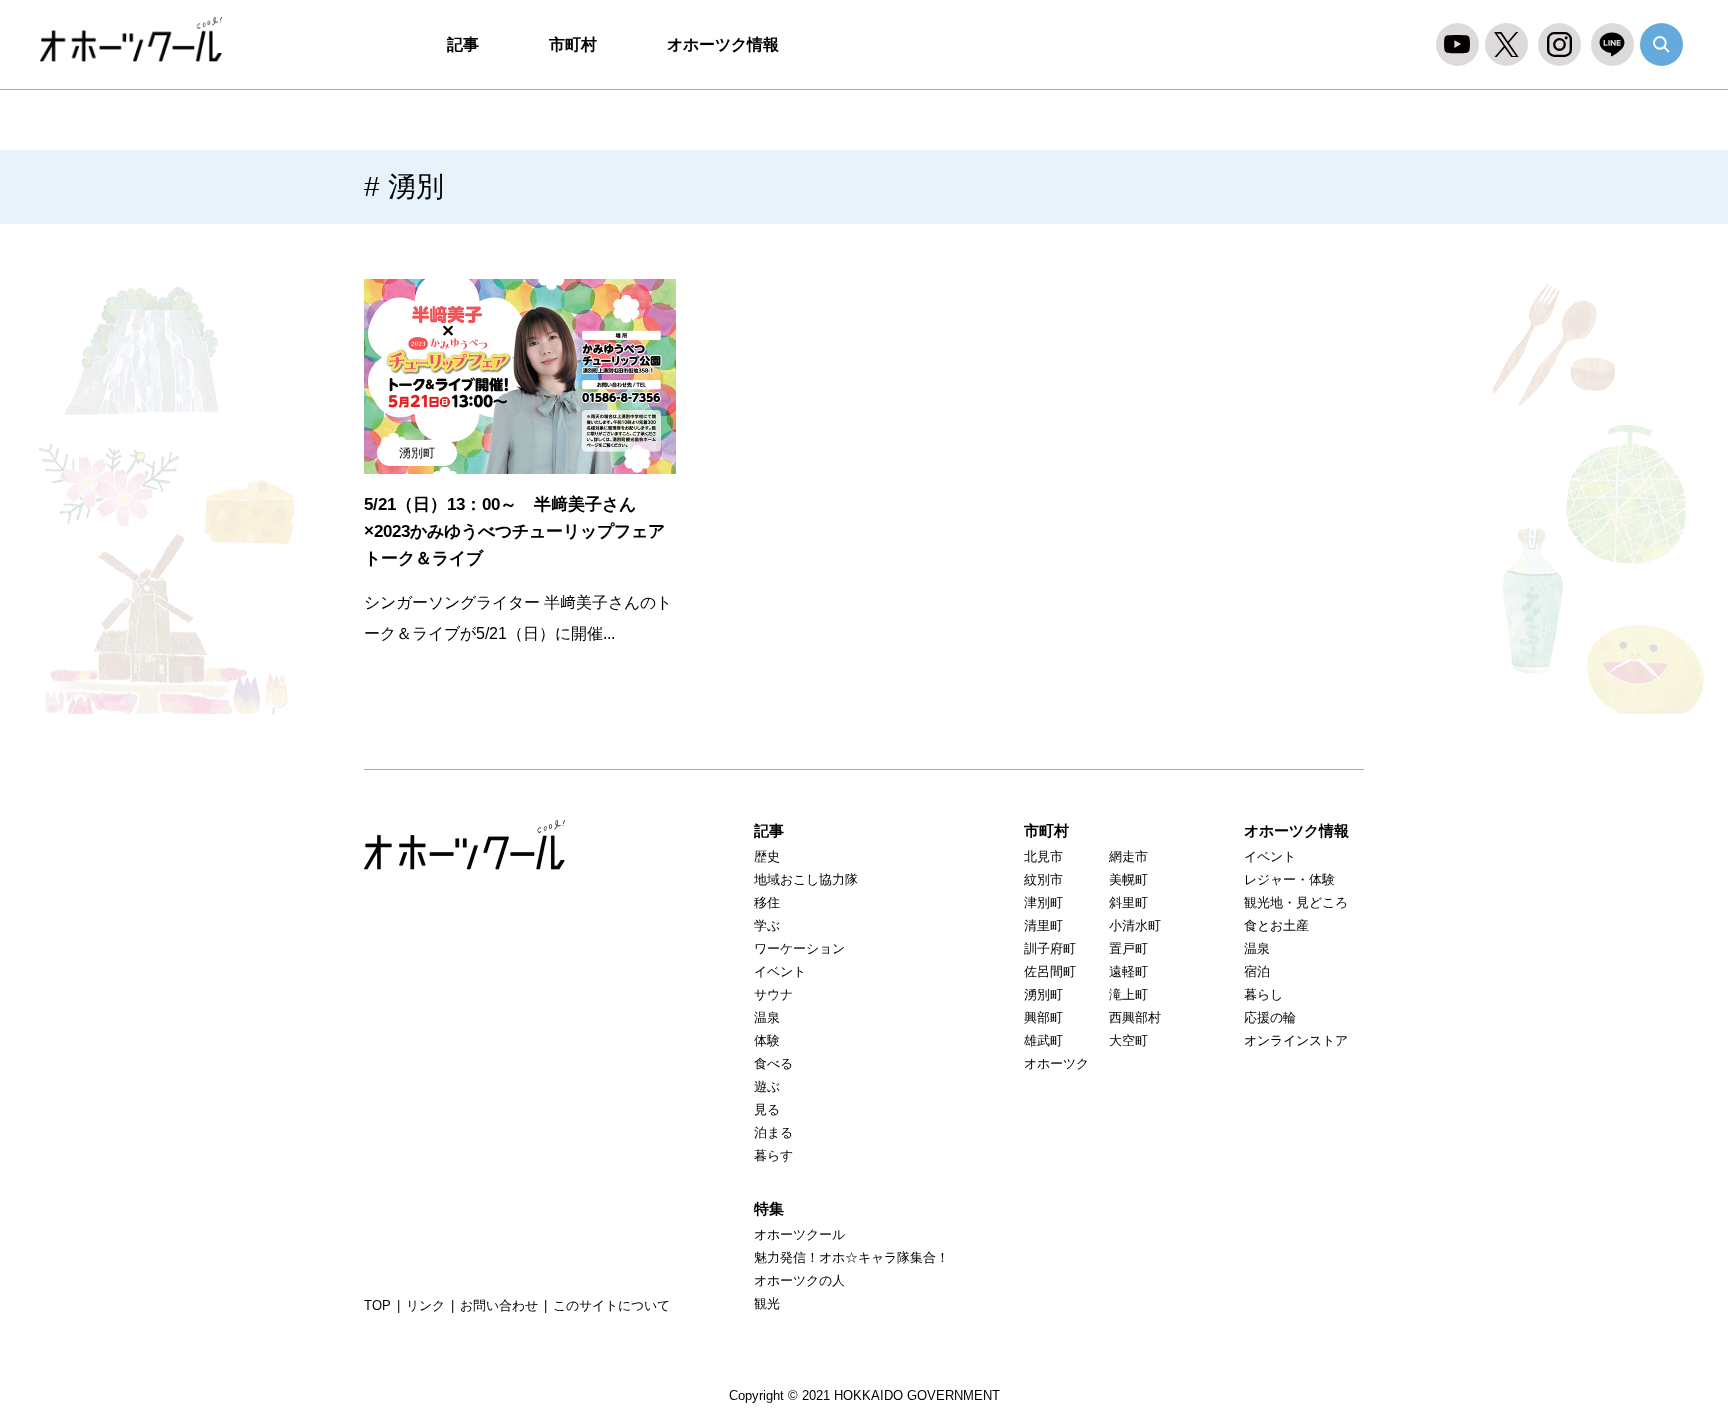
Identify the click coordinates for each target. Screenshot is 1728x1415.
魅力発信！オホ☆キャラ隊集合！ (851, 1257)
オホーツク (1056, 1063)
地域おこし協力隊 (806, 879)
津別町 (1043, 902)
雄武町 (1043, 1040)
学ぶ (767, 925)
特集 (769, 1208)
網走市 (1128, 856)
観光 (767, 1303)
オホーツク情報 (723, 44)
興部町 (1043, 1017)
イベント (780, 971)
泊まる (773, 1132)
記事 (463, 44)
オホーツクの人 (799, 1280)
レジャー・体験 (1289, 879)
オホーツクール (140, 40)
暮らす (773, 1155)
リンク (425, 1305)
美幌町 (1128, 879)
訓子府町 (1050, 948)
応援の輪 (1270, 1017)
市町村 (573, 44)
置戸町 (1128, 948)
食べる (773, 1063)
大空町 (1128, 1040)
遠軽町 (1128, 971)
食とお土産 (1276, 925)
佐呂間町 (1050, 971)
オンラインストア (1296, 1040)
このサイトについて (611, 1305)
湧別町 (417, 453)
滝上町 (1128, 994)
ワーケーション (799, 948)
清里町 (1043, 925)
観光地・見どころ (1296, 902)
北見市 (1043, 856)
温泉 (767, 1017)
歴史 (767, 856)
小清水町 (1135, 925)
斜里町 (1128, 902)
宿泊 (1257, 971)
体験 (767, 1040)
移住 (767, 902)
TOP (377, 1305)
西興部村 (1135, 1017)
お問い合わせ (499, 1305)
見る (767, 1109)
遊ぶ (767, 1086)
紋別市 (1043, 879)
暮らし (1263, 994)
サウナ (773, 994)
